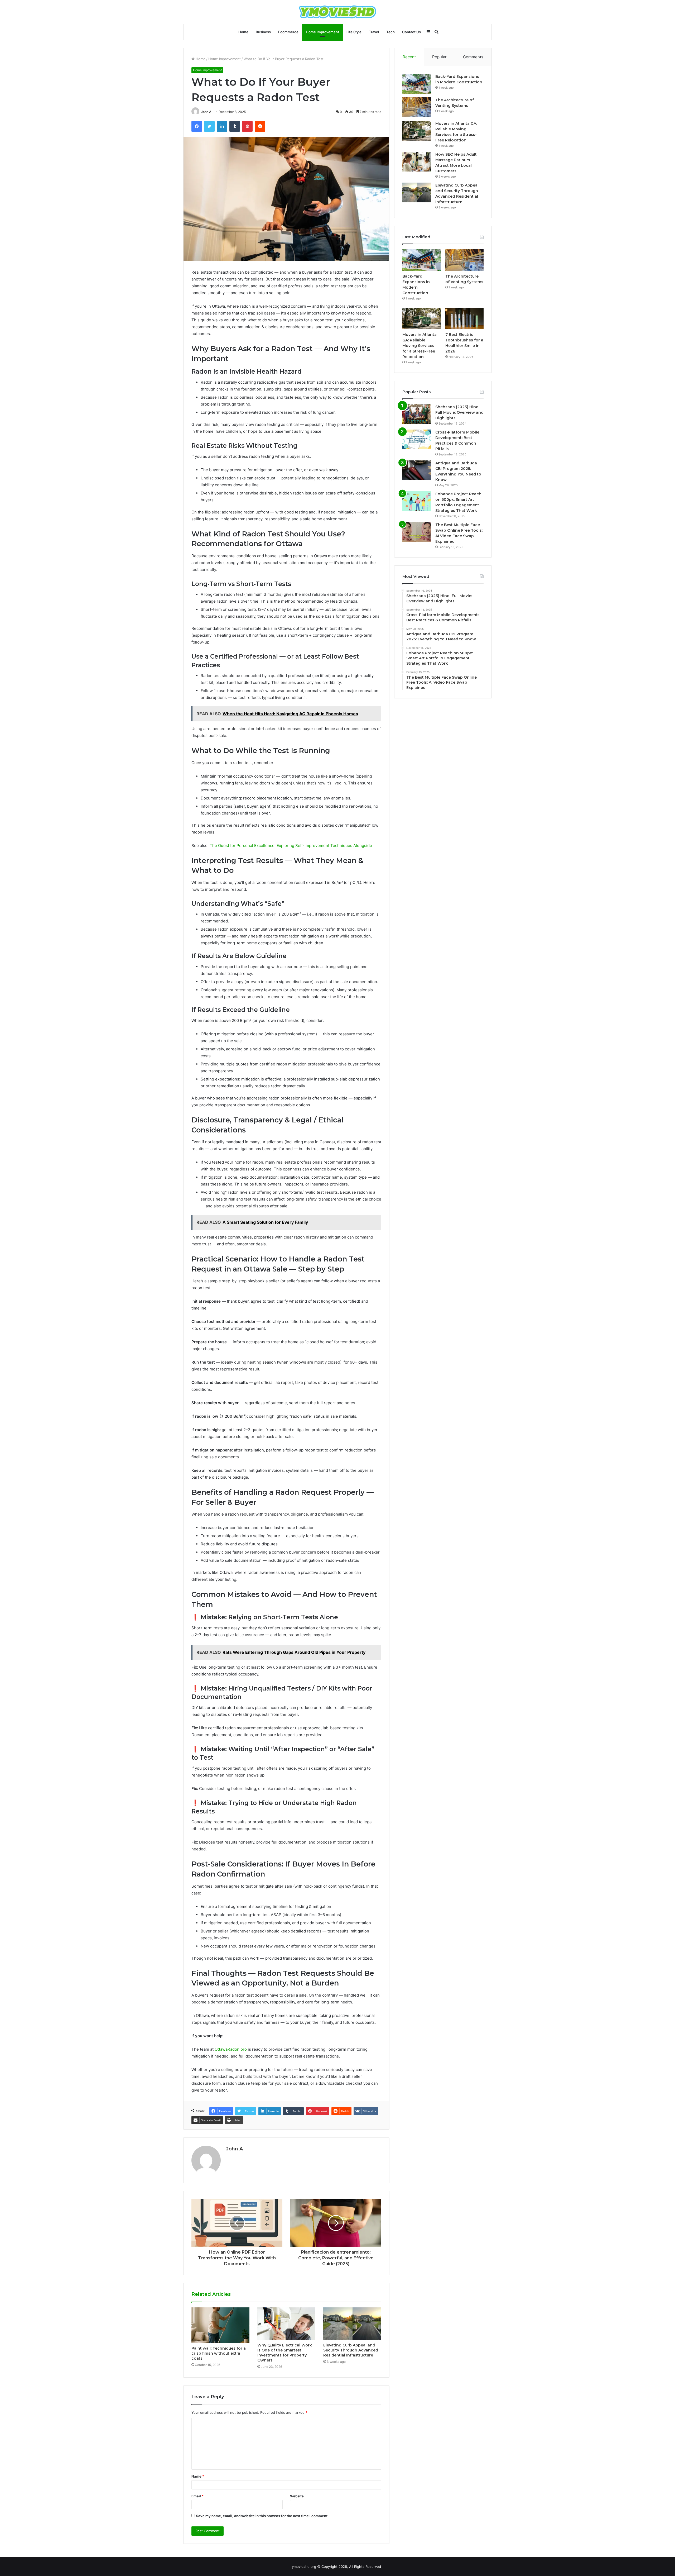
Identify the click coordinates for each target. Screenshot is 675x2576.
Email (197, 2496)
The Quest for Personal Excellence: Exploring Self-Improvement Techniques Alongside (291, 846)
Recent (409, 57)
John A (206, 112)
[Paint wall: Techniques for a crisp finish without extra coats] (220, 2325)
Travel (374, 32)
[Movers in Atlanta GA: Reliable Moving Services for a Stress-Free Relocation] (417, 131)
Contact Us (411, 32)
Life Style (354, 32)
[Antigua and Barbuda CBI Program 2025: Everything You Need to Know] (417, 470)
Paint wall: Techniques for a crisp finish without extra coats (219, 2353)
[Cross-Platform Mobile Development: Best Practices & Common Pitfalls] (417, 439)
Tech (390, 32)
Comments (473, 57)
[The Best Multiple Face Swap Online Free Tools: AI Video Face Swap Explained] (417, 532)
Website (297, 2496)
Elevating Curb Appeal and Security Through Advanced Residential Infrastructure (351, 2350)
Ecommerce (288, 32)
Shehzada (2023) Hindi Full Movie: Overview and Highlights (459, 412)
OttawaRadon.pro (231, 2049)
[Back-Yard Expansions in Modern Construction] (417, 84)
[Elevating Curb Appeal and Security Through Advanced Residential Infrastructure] (352, 2324)
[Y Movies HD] (338, 12)
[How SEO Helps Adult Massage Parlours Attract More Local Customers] (417, 162)
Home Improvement (322, 32)
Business (263, 32)
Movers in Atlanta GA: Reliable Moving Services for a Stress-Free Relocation (420, 346)
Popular (439, 57)
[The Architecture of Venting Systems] (417, 107)
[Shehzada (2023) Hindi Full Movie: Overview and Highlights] (417, 414)
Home (243, 32)
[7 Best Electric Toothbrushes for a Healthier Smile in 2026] (464, 319)
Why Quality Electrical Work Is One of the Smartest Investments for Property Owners (285, 2353)
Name (198, 2476)
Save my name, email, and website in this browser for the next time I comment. (262, 2516)
